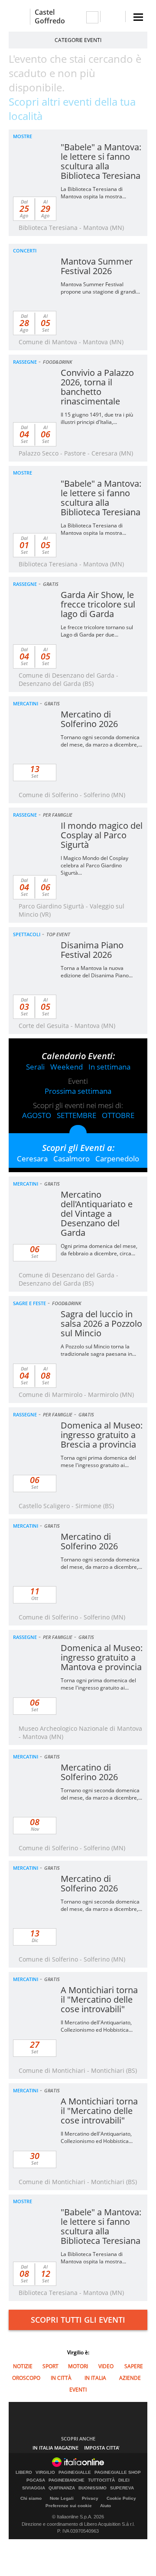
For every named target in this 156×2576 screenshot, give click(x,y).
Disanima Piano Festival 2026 (92, 950)
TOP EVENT (58, 934)
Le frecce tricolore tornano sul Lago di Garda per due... (97, 631)
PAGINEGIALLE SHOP (118, 2473)
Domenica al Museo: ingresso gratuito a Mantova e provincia (102, 1657)
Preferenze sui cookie (69, 2506)
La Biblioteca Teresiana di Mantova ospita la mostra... (93, 193)
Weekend (67, 1067)
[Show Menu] (138, 17)
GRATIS (51, 584)
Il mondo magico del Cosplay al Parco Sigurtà (102, 835)
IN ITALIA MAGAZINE (55, 2448)
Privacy (90, 2498)
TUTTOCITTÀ (101, 2480)
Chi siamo (31, 2498)
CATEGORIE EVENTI (78, 40)
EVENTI (78, 2390)
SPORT (50, 2366)
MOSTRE (23, 136)
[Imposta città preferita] (19, 17)
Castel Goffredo (50, 16)
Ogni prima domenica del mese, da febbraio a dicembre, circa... (99, 1250)
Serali (35, 1067)
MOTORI (78, 2366)
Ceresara (32, 1159)
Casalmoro (71, 1159)
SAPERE (134, 2366)
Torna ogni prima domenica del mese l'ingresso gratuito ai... (98, 1461)
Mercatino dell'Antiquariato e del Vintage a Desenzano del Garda (97, 1214)
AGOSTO (37, 1115)
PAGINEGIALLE (75, 2473)
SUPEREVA (122, 2488)
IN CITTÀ (61, 2378)
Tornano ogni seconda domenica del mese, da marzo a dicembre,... (101, 741)
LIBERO (24, 2473)
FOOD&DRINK (57, 362)
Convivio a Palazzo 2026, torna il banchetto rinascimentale (97, 387)
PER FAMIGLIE (58, 815)
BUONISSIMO (93, 2488)
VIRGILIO (45, 2473)
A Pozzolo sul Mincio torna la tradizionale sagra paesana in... (98, 1350)
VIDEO (106, 2366)
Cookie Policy (121, 2498)
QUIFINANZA (62, 2488)
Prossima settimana (78, 1091)
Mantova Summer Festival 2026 (97, 266)
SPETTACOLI (27, 934)
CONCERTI (25, 250)
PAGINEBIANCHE (67, 2480)
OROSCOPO (26, 2378)
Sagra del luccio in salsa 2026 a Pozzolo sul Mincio (101, 1324)
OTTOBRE (118, 1115)
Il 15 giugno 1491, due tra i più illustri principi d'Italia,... (97, 418)
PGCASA (36, 2480)
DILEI (124, 2480)
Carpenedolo (117, 1159)
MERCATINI (26, 703)
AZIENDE (130, 2378)
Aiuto (106, 2506)
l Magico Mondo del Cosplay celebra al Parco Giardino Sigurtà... (94, 865)
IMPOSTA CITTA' (102, 2448)
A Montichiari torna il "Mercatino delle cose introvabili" (99, 1999)
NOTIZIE (23, 2366)
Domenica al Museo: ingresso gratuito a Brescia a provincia (102, 1435)
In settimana (109, 1067)
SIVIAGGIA (34, 2488)
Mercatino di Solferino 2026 (89, 719)
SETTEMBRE (76, 1115)
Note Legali (62, 2498)
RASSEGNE (25, 362)
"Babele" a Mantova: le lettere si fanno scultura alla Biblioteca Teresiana (101, 161)
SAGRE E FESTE (29, 1303)
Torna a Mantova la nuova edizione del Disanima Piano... (97, 972)
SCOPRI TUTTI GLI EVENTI (78, 2320)
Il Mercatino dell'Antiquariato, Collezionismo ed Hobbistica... (97, 2026)
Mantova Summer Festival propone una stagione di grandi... (100, 288)
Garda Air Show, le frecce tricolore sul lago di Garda (98, 604)
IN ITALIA (95, 2378)
